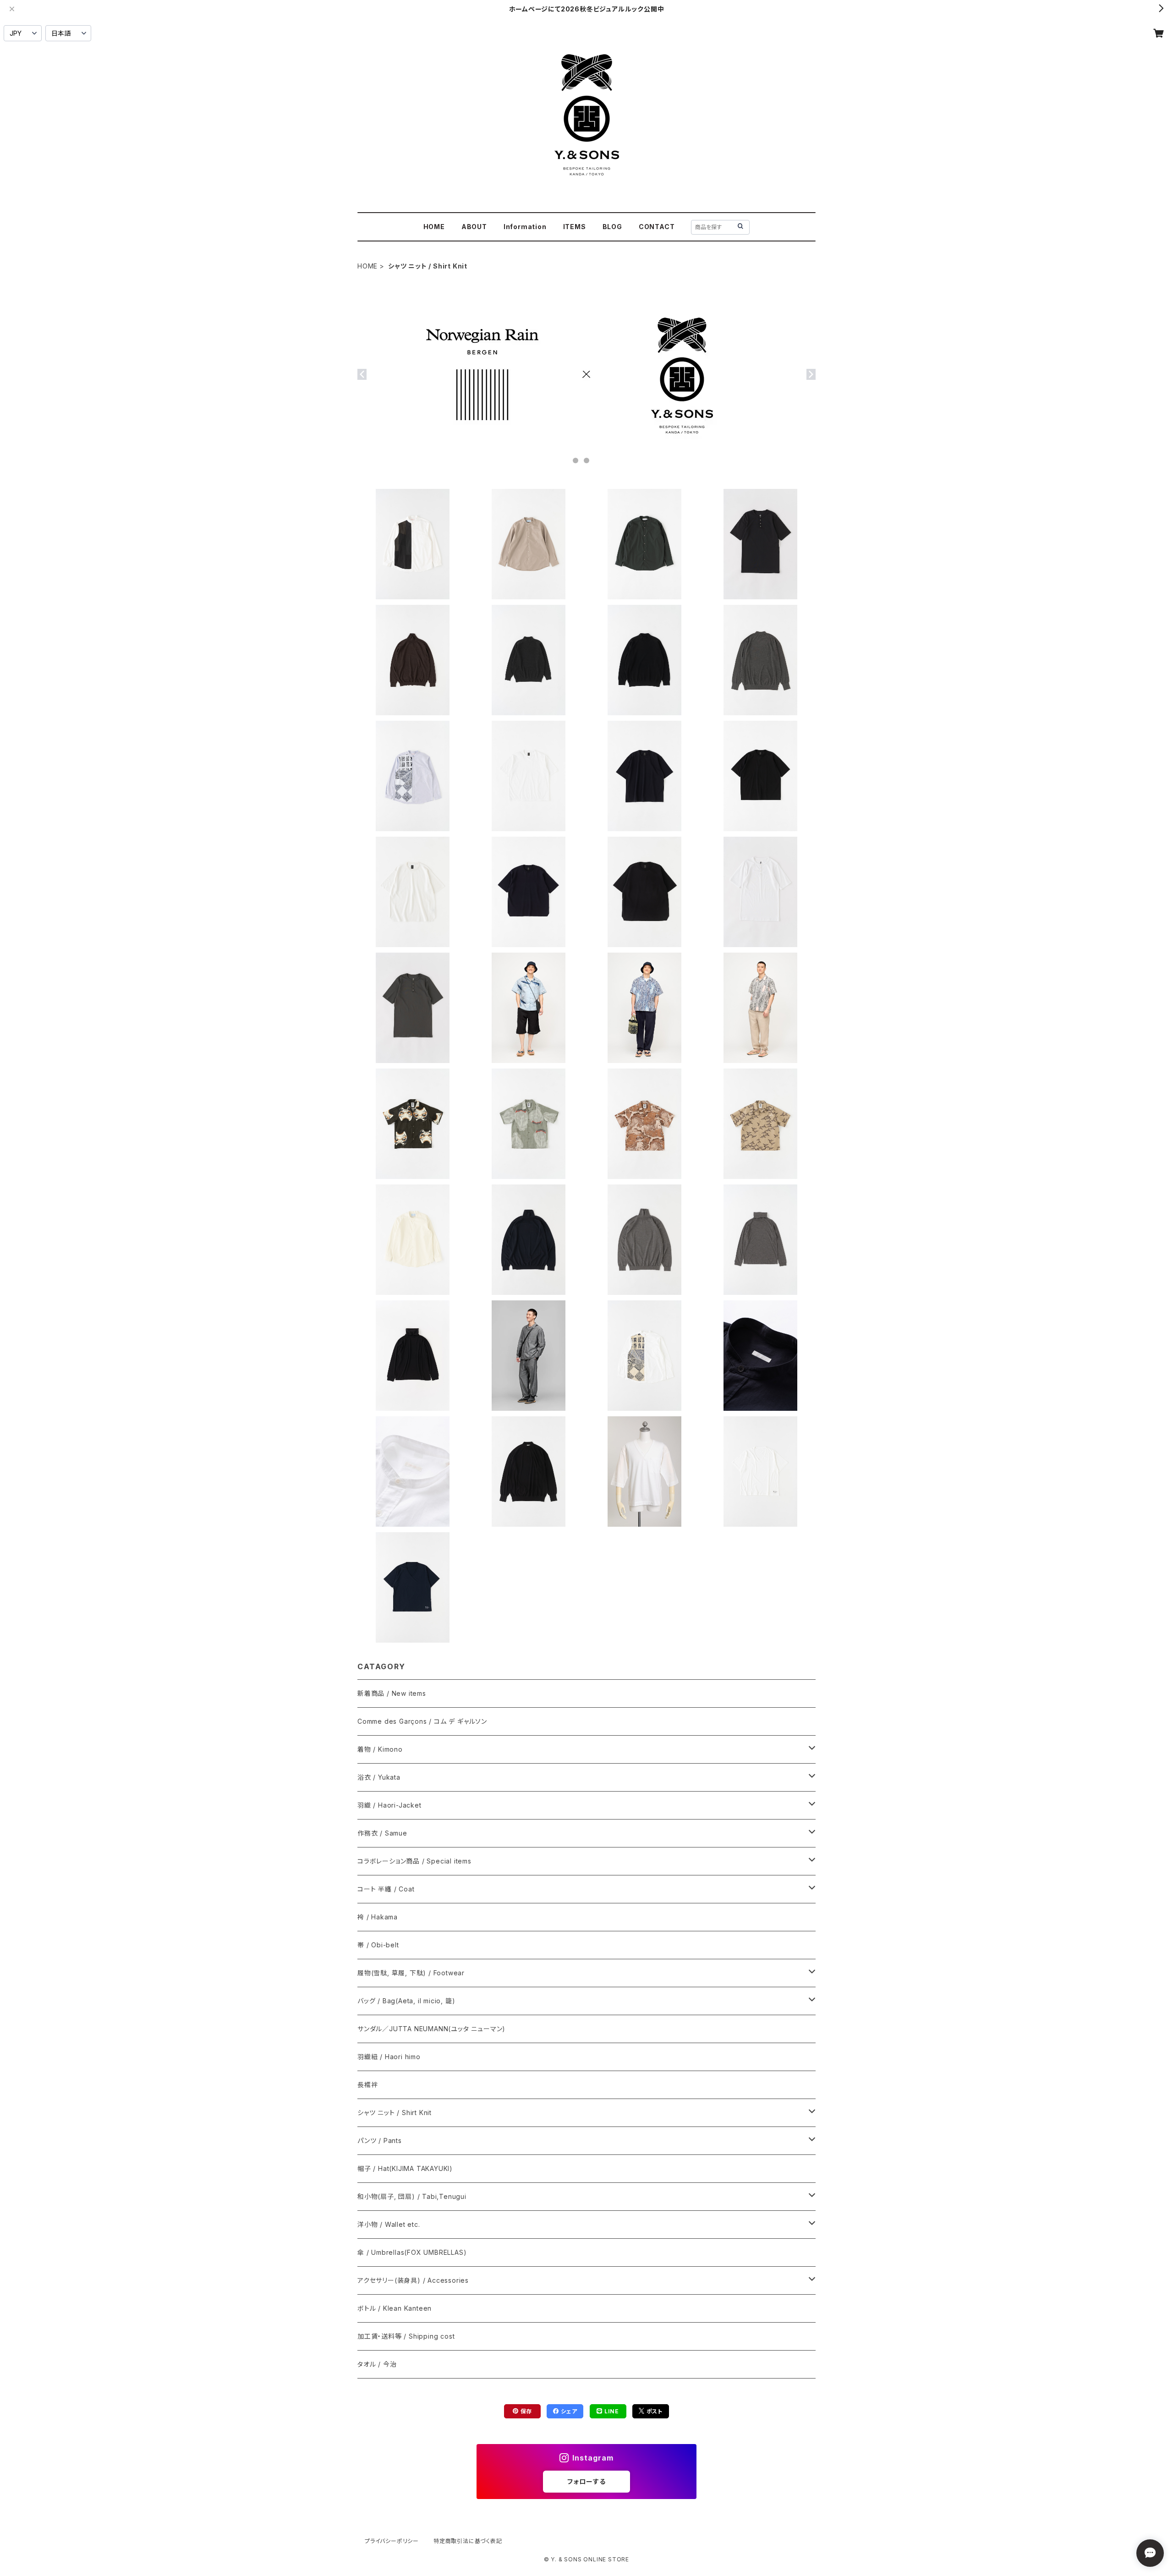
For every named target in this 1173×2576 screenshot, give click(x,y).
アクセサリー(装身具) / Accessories (413, 2280)
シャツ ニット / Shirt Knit (395, 2113)
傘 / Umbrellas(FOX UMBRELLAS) (412, 2252)
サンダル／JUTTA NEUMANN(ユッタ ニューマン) (431, 2029)
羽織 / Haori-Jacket (389, 1805)
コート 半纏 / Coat (386, 1889)
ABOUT (474, 227)
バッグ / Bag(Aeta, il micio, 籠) (406, 2001)
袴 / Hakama (378, 1917)
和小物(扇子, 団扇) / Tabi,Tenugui (412, 2196)
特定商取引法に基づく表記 (468, 2541)
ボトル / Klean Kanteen (395, 2308)
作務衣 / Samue (382, 1833)
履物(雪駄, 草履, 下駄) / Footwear (411, 1973)
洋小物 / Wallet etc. (389, 2224)
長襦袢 (367, 2085)
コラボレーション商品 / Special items (414, 1861)
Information (525, 227)
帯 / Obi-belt (378, 1945)
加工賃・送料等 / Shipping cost (406, 2336)
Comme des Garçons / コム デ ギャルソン (422, 1721)
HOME (434, 227)
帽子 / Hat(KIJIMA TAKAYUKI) (405, 2168)
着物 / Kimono (380, 1749)
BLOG (612, 227)
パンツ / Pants (380, 2140)
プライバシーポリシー (392, 2541)
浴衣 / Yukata (379, 1777)
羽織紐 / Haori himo (389, 2057)
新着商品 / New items (392, 1693)
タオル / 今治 (377, 2364)
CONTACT (657, 227)
